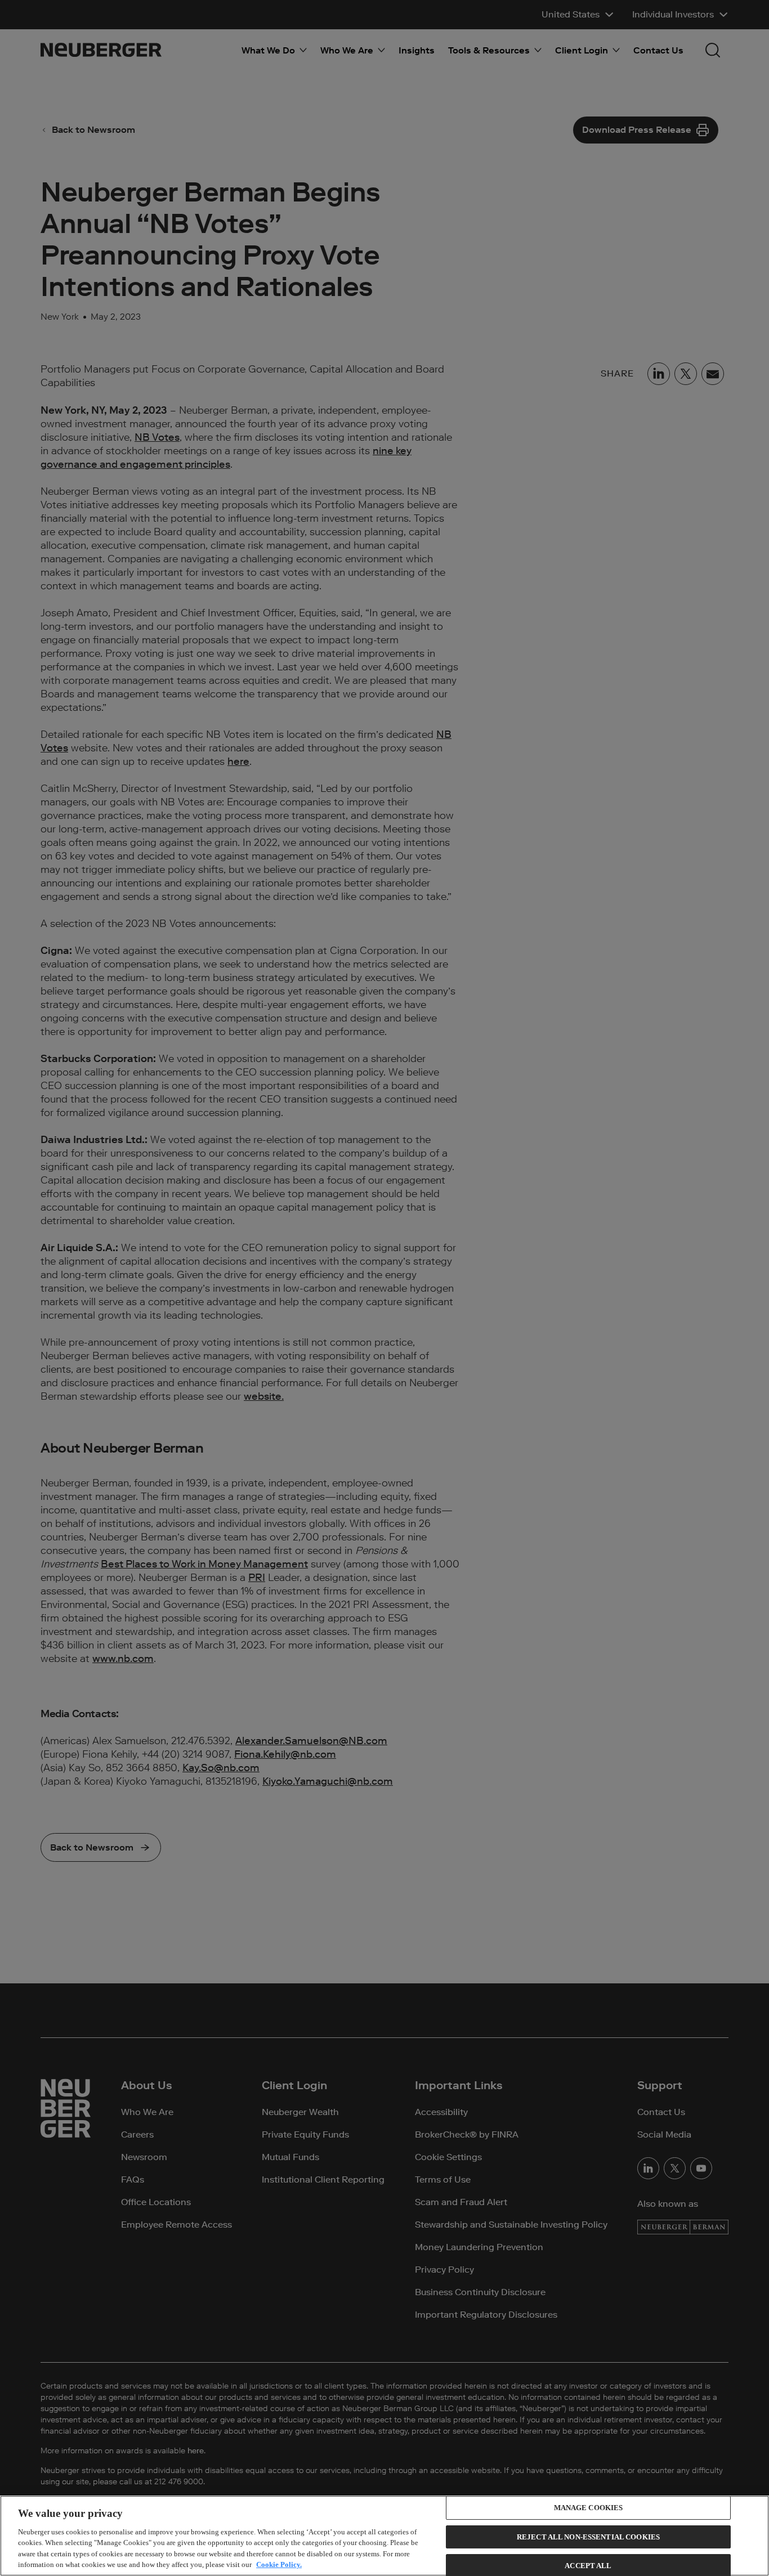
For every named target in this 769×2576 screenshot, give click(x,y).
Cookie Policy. (279, 2564)
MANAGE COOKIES (589, 2508)
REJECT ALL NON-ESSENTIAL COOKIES (588, 2537)
